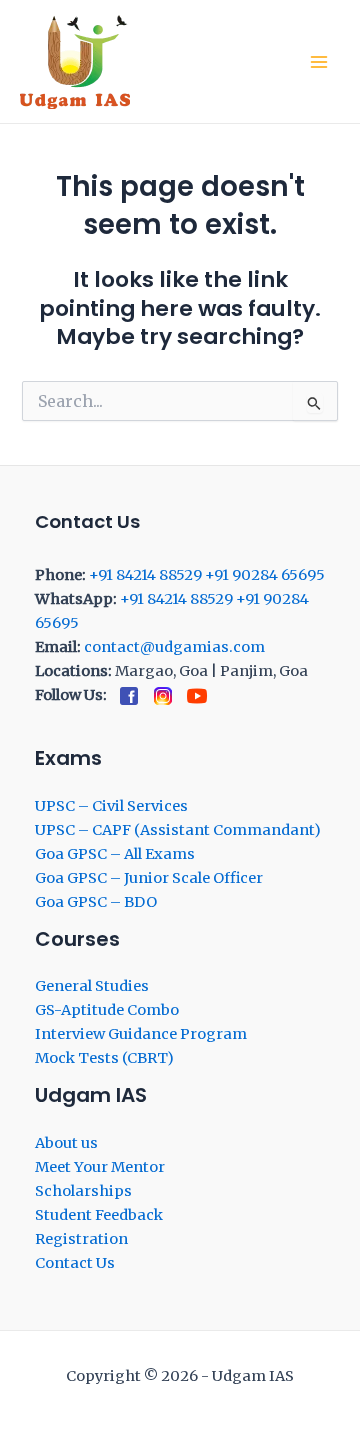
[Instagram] (163, 695)
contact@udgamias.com (174, 647)
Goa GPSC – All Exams (115, 854)
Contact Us (75, 1263)
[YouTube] (197, 695)
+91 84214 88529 (145, 575)
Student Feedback (99, 1215)
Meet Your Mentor (100, 1167)
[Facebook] (129, 695)
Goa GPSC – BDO (96, 902)
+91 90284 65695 (265, 575)
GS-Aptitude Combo (107, 1010)
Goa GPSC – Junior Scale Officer (149, 878)
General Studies (92, 986)
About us (66, 1143)
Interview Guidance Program (141, 1034)
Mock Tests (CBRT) (104, 1058)
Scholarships (83, 1191)
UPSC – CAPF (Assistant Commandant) (178, 830)
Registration (81, 1239)
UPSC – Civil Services (111, 806)
